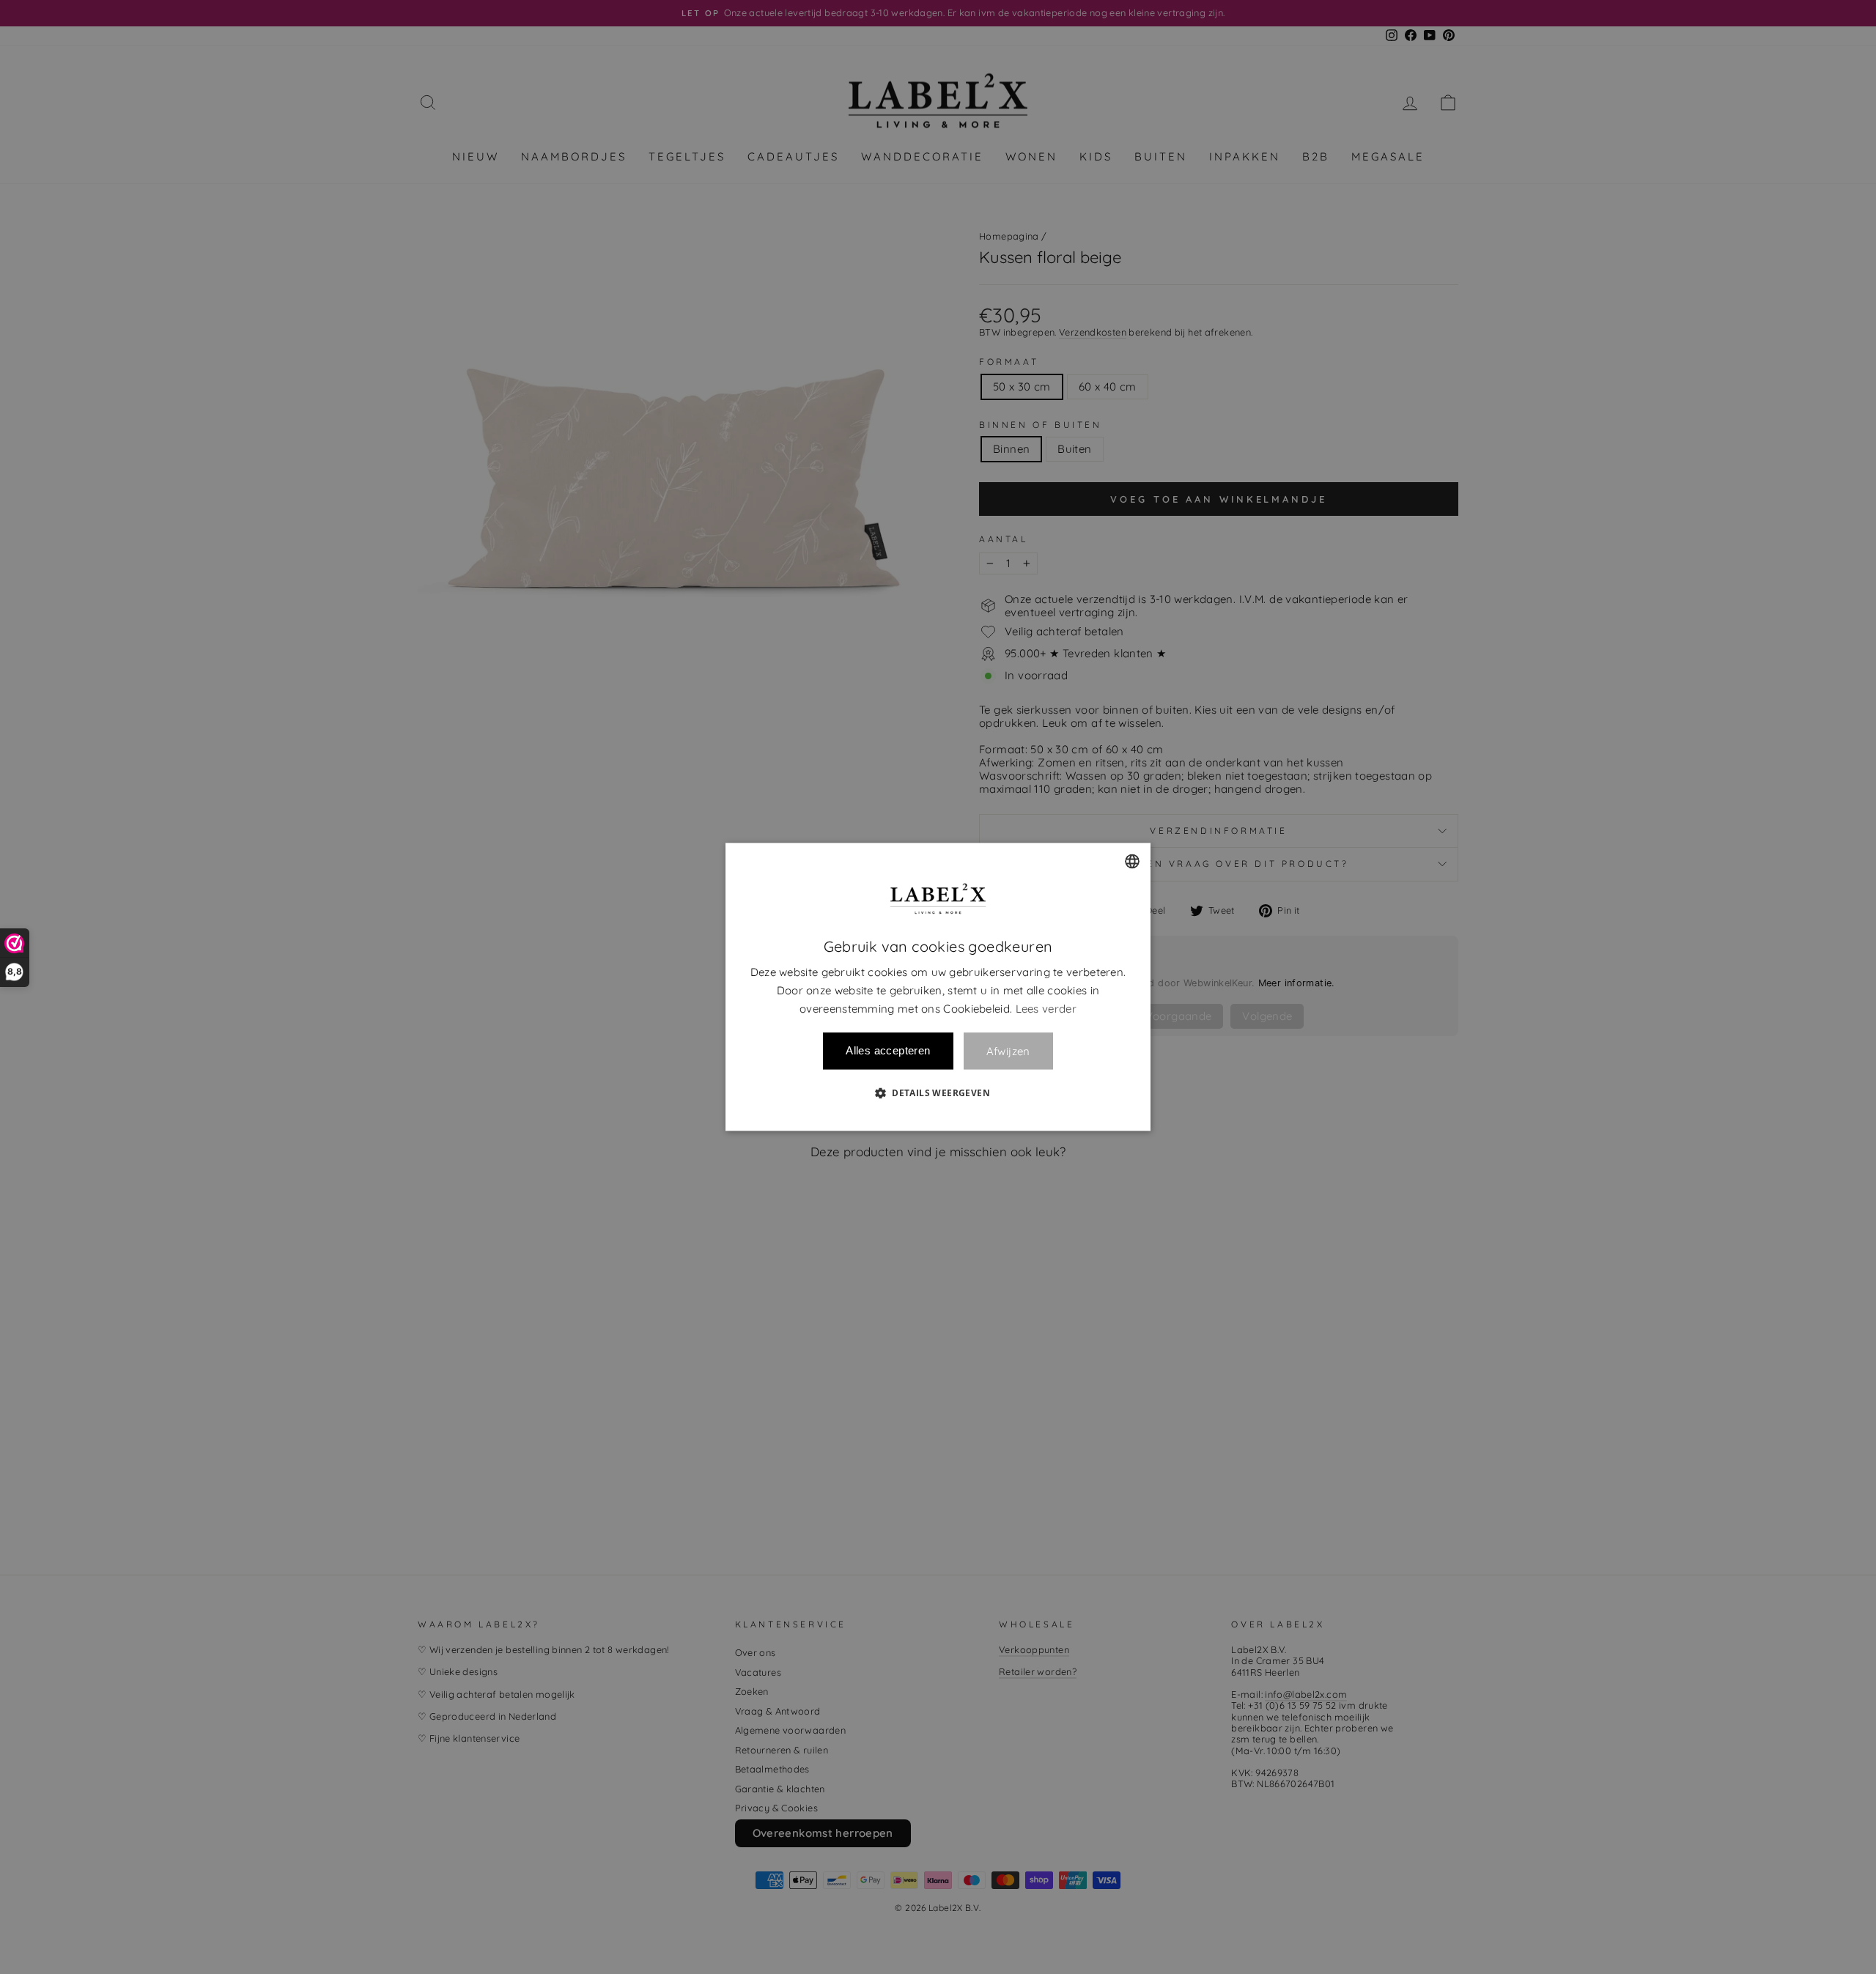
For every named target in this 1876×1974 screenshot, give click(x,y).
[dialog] (938, 987)
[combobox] (1132, 861)
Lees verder (1046, 1009)
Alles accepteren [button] (888, 1051)
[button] (938, 1093)
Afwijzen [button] (1008, 1051)
